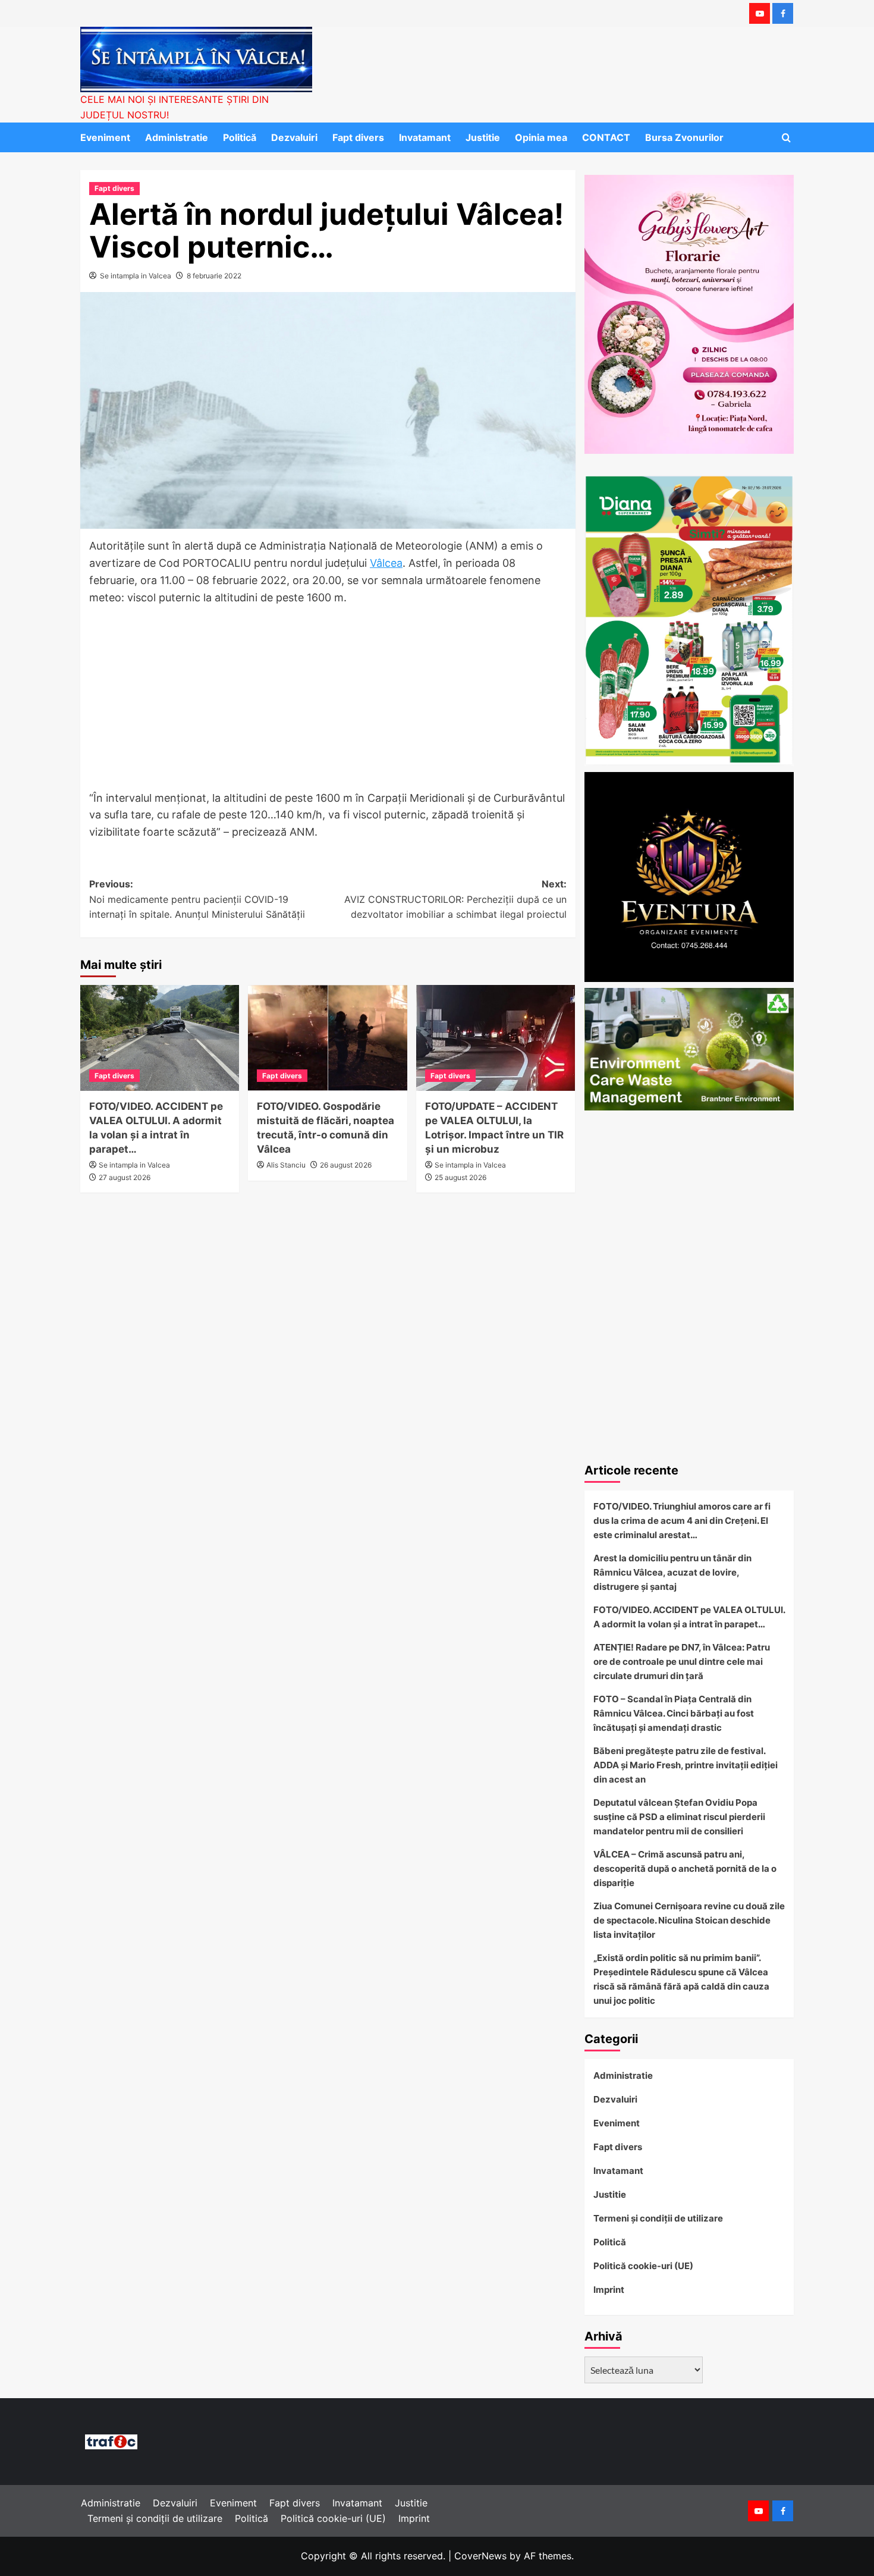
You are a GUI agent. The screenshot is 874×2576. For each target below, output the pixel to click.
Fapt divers (358, 137)
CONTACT (606, 137)
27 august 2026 (125, 1177)
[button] (786, 138)
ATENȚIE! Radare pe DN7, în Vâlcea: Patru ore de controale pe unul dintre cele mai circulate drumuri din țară (682, 1662)
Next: (455, 899)
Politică (240, 137)
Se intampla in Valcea (136, 276)
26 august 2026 (346, 1165)
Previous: (197, 899)
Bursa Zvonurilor (684, 137)
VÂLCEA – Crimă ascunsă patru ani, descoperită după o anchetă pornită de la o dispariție (685, 1869)
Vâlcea (386, 563)
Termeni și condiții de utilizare (658, 2218)
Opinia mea (541, 137)
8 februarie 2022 (214, 276)
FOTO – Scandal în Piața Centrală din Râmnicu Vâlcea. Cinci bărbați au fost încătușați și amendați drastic (674, 1713)
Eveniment (105, 137)
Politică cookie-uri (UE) (643, 2266)
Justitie (483, 137)
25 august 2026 (460, 1177)
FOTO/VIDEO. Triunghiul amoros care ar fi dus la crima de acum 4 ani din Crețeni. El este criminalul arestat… (682, 1521)
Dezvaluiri (294, 137)
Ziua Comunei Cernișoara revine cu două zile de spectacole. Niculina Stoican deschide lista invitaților (689, 1920)
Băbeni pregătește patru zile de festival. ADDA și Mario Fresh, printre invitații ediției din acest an (686, 1765)
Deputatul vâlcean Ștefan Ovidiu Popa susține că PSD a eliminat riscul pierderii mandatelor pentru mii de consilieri (679, 1817)
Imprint (609, 2290)
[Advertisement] (328, 702)
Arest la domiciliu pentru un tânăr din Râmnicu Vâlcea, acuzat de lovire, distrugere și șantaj (672, 1572)
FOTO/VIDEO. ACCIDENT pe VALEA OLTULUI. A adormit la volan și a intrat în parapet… (689, 1617)
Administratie (177, 137)
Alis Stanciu (286, 1165)
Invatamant (425, 137)
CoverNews (480, 2556)
